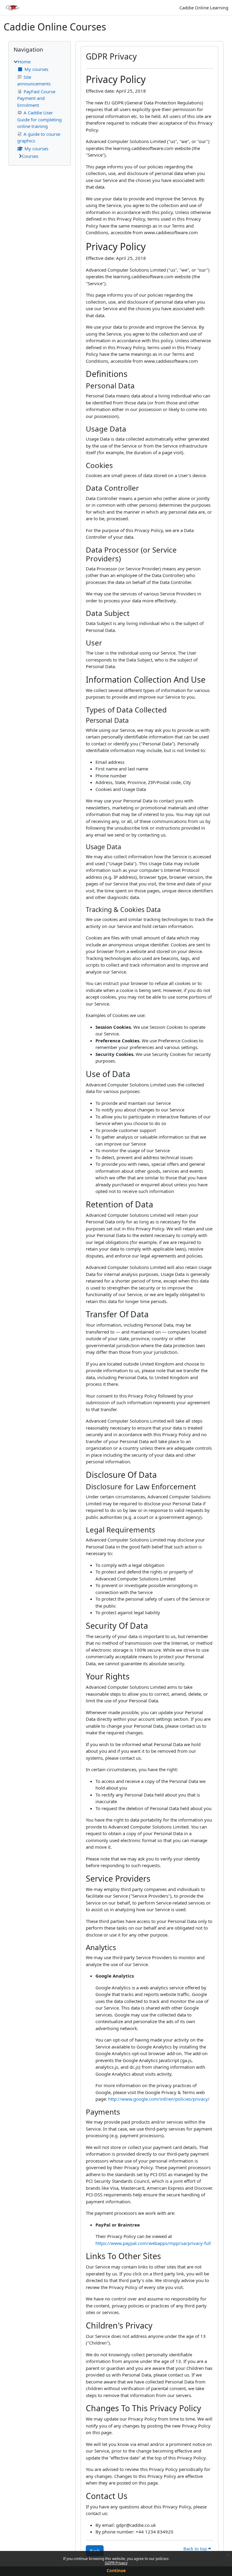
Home (24, 62)
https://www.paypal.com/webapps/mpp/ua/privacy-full (153, 2243)
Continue (116, 2570)
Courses (30, 156)
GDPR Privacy (116, 2563)
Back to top (196, 2549)
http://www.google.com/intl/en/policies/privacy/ (159, 2099)
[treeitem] (40, 109)
